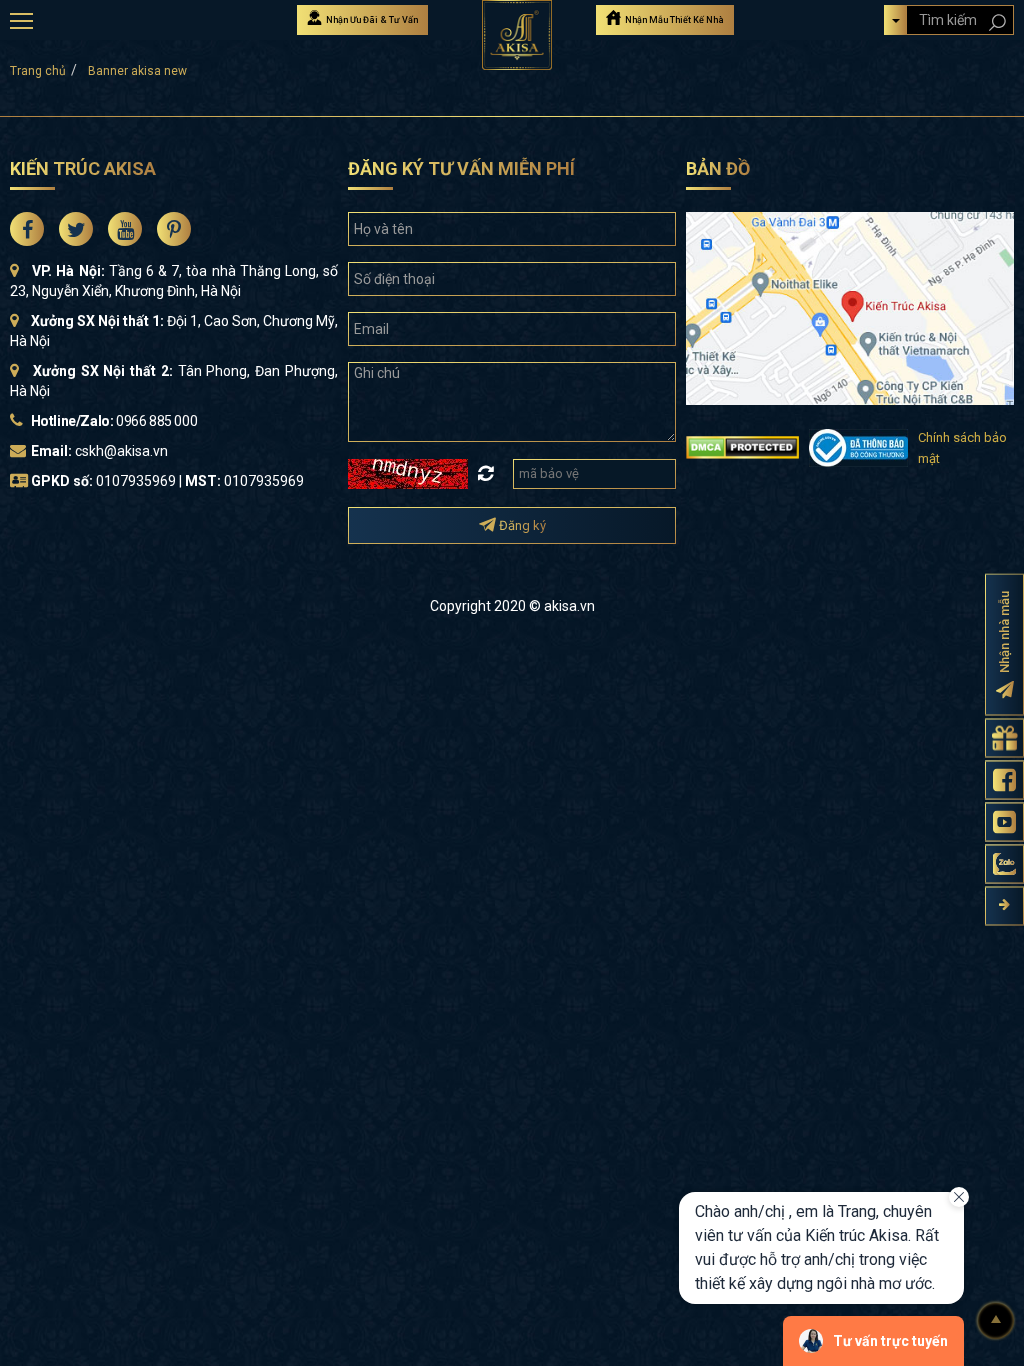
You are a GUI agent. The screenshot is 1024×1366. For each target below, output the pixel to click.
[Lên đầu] (996, 1321)
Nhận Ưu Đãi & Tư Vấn (371, 20)
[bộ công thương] (858, 446)
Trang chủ (38, 71)
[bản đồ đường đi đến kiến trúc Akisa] (850, 307)
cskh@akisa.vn (121, 451)
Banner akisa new (137, 71)
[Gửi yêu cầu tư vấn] (1004, 738)
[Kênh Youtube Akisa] (1004, 822)
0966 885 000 (156, 421)
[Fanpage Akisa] (1004, 780)
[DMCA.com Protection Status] (742, 446)
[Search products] (996, 22)
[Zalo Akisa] (1004, 864)
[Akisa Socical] (27, 229)
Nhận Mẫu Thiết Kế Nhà (673, 20)
